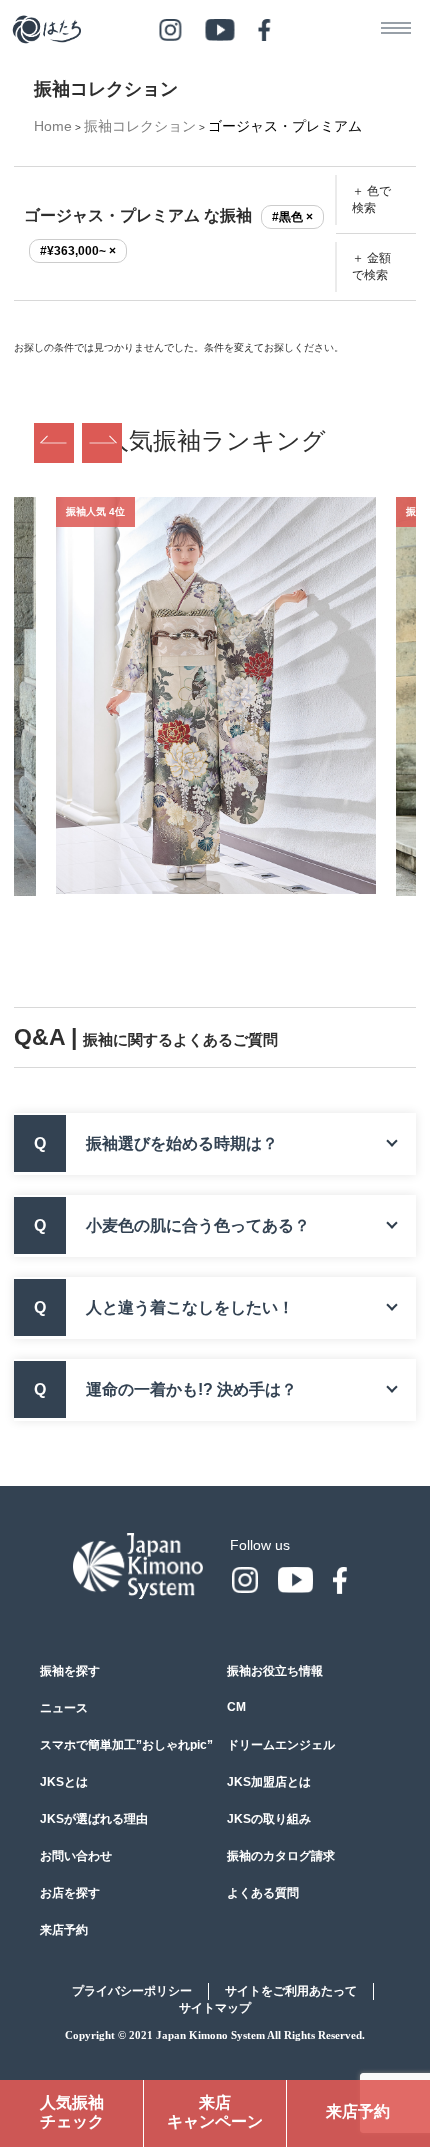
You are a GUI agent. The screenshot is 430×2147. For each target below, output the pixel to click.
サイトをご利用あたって (291, 1991)
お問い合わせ (76, 1856)
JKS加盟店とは (269, 1782)
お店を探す (70, 1893)
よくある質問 (263, 1893)
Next (102, 443)
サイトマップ (215, 2008)
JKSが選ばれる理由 (94, 1819)
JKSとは (64, 1782)
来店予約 (64, 1930)
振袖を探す (70, 1671)
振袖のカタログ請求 (281, 1856)
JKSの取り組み (269, 1819)
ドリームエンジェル (281, 1745)
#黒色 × (292, 217)
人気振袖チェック (72, 2112)
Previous (54, 443)
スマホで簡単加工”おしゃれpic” (126, 1745)
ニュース (64, 1708)
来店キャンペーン (215, 2112)
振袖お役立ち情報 (275, 1671)
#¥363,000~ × (78, 251)
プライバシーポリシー (132, 1991)
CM (236, 1707)
